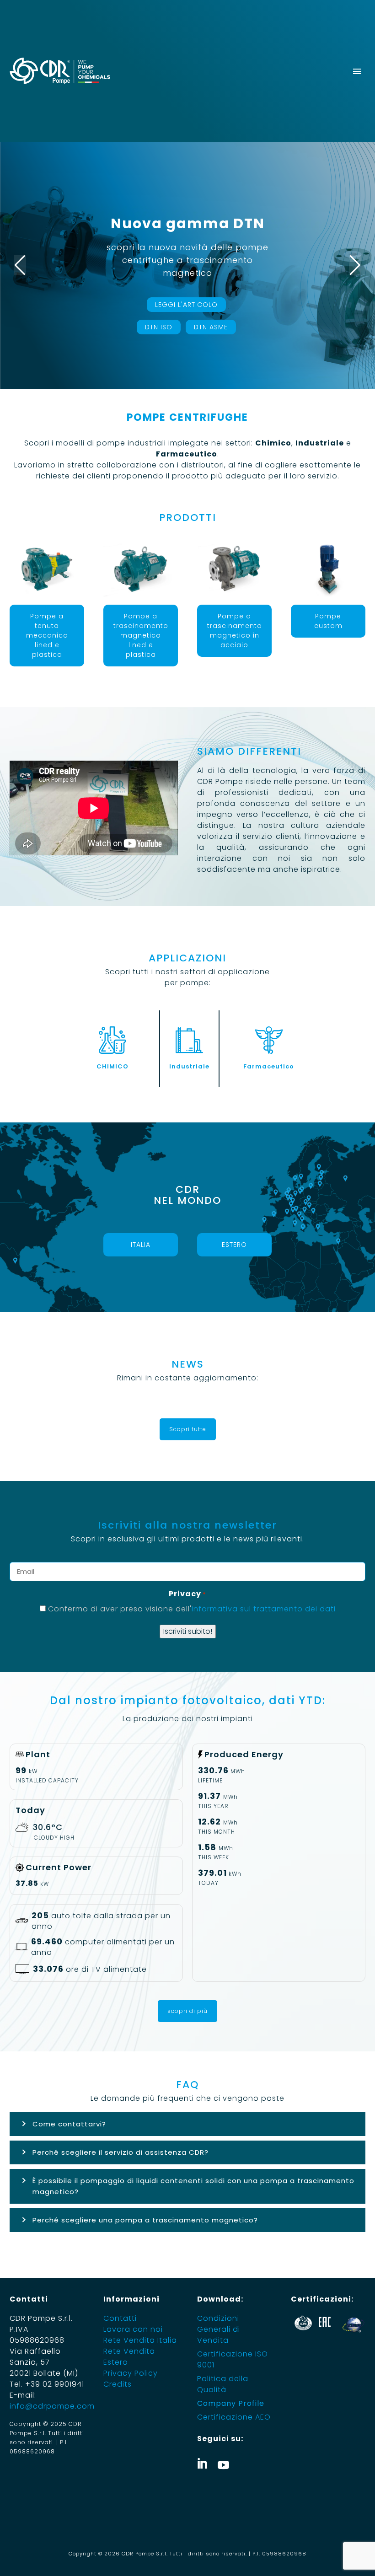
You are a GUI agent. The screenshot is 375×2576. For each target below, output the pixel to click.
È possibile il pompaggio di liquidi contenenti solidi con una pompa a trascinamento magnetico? (193, 2186)
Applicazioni (257, 92)
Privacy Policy (131, 2373)
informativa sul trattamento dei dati (264, 1609)
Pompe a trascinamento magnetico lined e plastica (141, 635)
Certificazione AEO (234, 2417)
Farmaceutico (269, 1066)
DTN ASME (211, 327)
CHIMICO (112, 1066)
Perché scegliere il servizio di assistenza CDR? (121, 2152)
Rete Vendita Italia (140, 2340)
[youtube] (223, 2463)
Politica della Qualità (223, 2384)
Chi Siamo (159, 92)
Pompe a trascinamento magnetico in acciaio (235, 631)
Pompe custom (328, 621)
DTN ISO (159, 327)
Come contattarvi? (69, 2124)
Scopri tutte (188, 1429)
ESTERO (234, 1245)
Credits (118, 2384)
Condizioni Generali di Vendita (219, 2329)
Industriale (189, 1066)
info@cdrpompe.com (52, 2406)
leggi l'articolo (186, 305)
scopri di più (187, 2011)
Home (118, 92)
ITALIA (141, 1245)
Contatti (120, 2318)
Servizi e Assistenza (330, 92)
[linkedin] (203, 2463)
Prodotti (206, 92)
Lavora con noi (133, 2329)
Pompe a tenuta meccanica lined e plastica (47, 635)
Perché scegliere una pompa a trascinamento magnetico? (145, 2220)
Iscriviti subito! (188, 1631)
